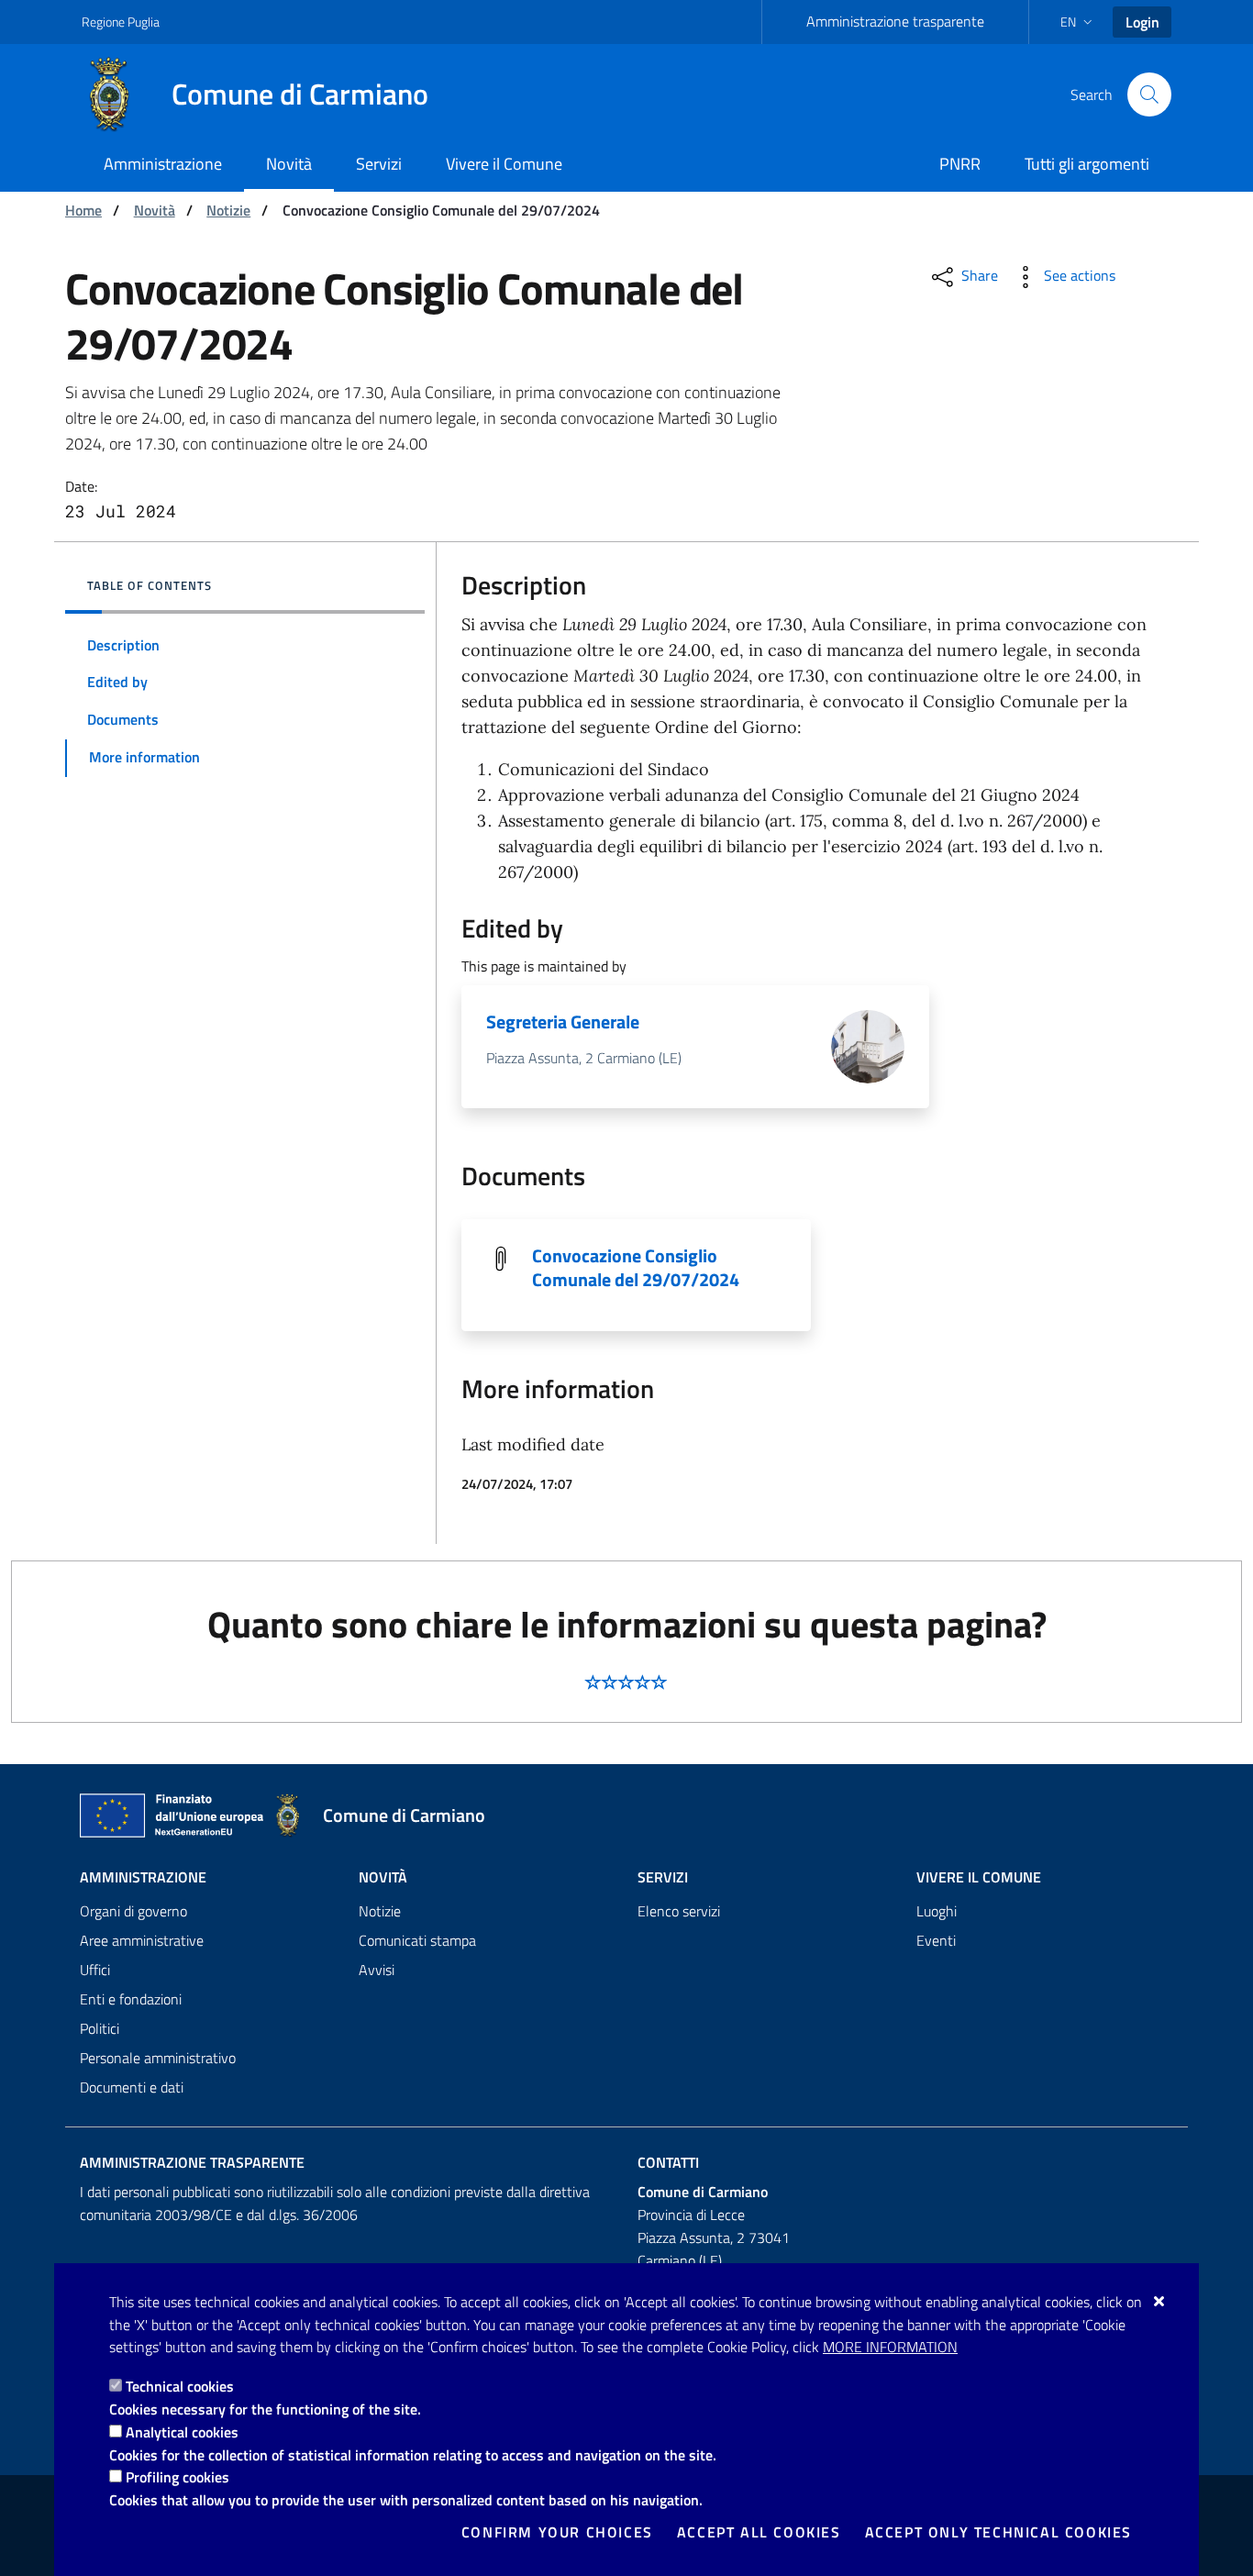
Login (1142, 22)
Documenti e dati (132, 2087)
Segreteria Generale (563, 1022)
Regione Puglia (121, 22)
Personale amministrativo (158, 2058)
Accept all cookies (759, 2532)
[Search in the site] (1149, 94)
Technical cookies (180, 2386)
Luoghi (937, 1911)
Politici (100, 2028)
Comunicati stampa (417, 1940)
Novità (155, 210)
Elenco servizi (679, 1911)
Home (83, 210)
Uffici (95, 1970)
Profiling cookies (177, 2477)
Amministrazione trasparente (895, 21)
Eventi (936, 1940)
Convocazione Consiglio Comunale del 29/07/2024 (636, 1267)
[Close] (1160, 2301)
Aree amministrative (142, 1940)
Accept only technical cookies (998, 2532)
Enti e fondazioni (131, 1999)
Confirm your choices (557, 2532)
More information (890, 2347)
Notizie (228, 210)
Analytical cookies (182, 2432)
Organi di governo (133, 1911)
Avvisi (377, 1970)
